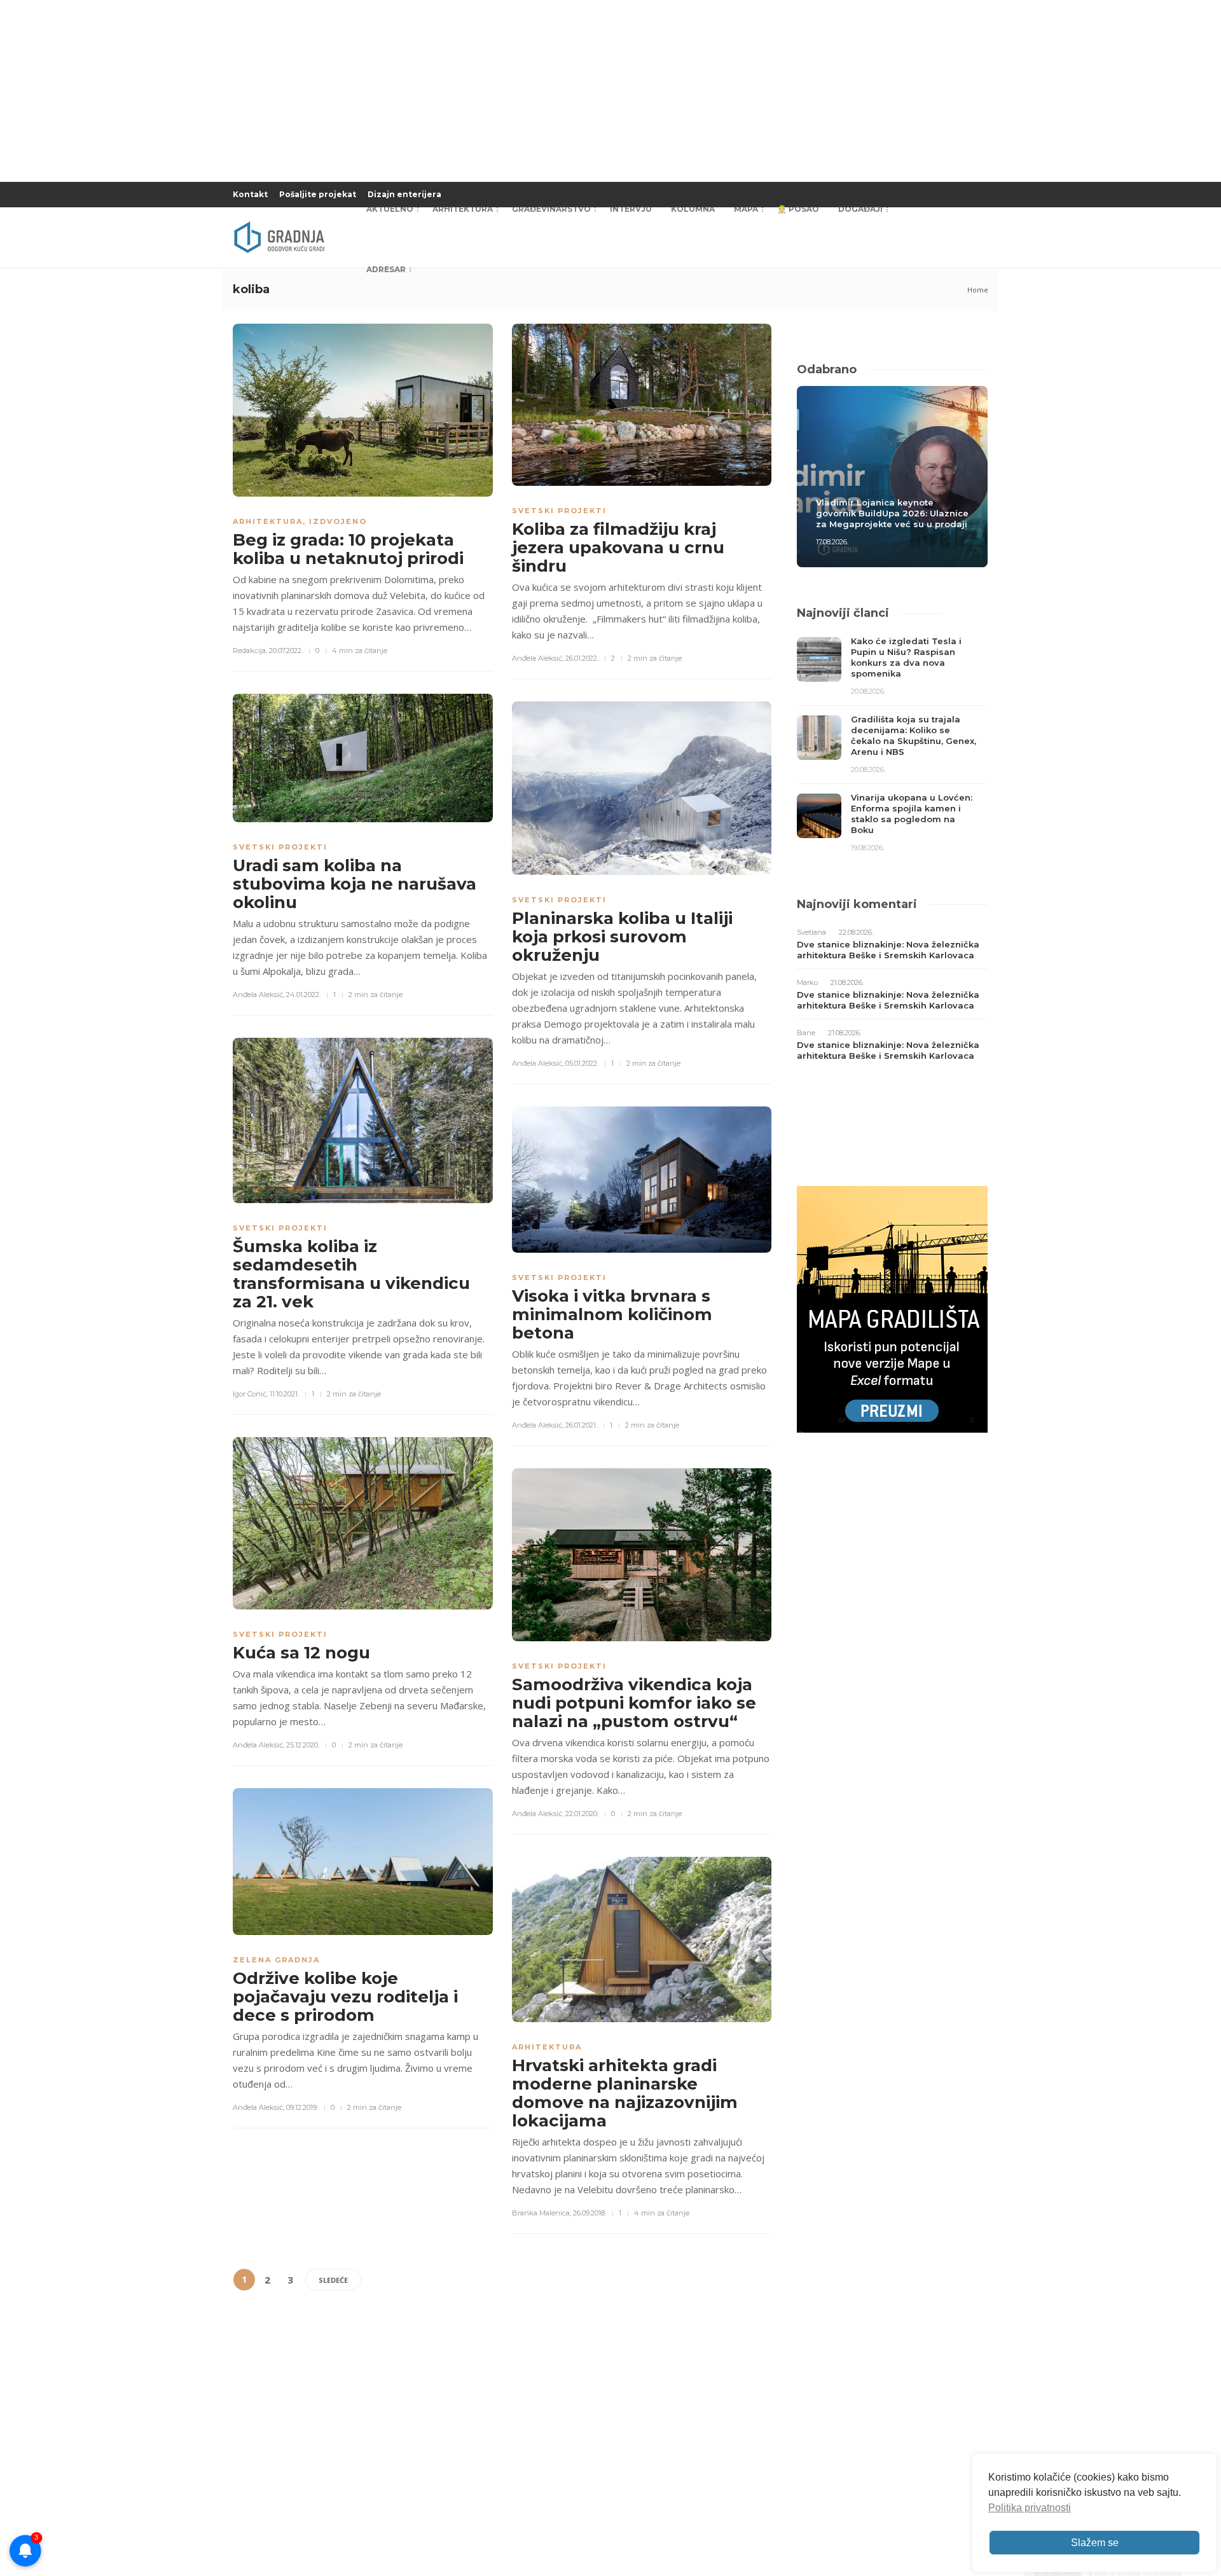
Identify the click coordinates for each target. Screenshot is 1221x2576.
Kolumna (693, 209)
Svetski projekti (559, 511)
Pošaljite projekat (318, 194)
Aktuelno (390, 209)
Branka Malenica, (542, 2213)
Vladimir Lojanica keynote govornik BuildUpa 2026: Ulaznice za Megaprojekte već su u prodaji (892, 513)
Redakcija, (250, 651)
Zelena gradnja (276, 1960)
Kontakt (250, 194)
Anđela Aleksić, (538, 658)
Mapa (746, 209)
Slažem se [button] (1095, 2543)
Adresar (386, 269)
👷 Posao (798, 209)
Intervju (631, 209)
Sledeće (333, 2280)
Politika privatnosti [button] (1030, 2508)
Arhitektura (463, 209)
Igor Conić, (250, 1394)
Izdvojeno (338, 521)
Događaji (860, 209)
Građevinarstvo (551, 209)
